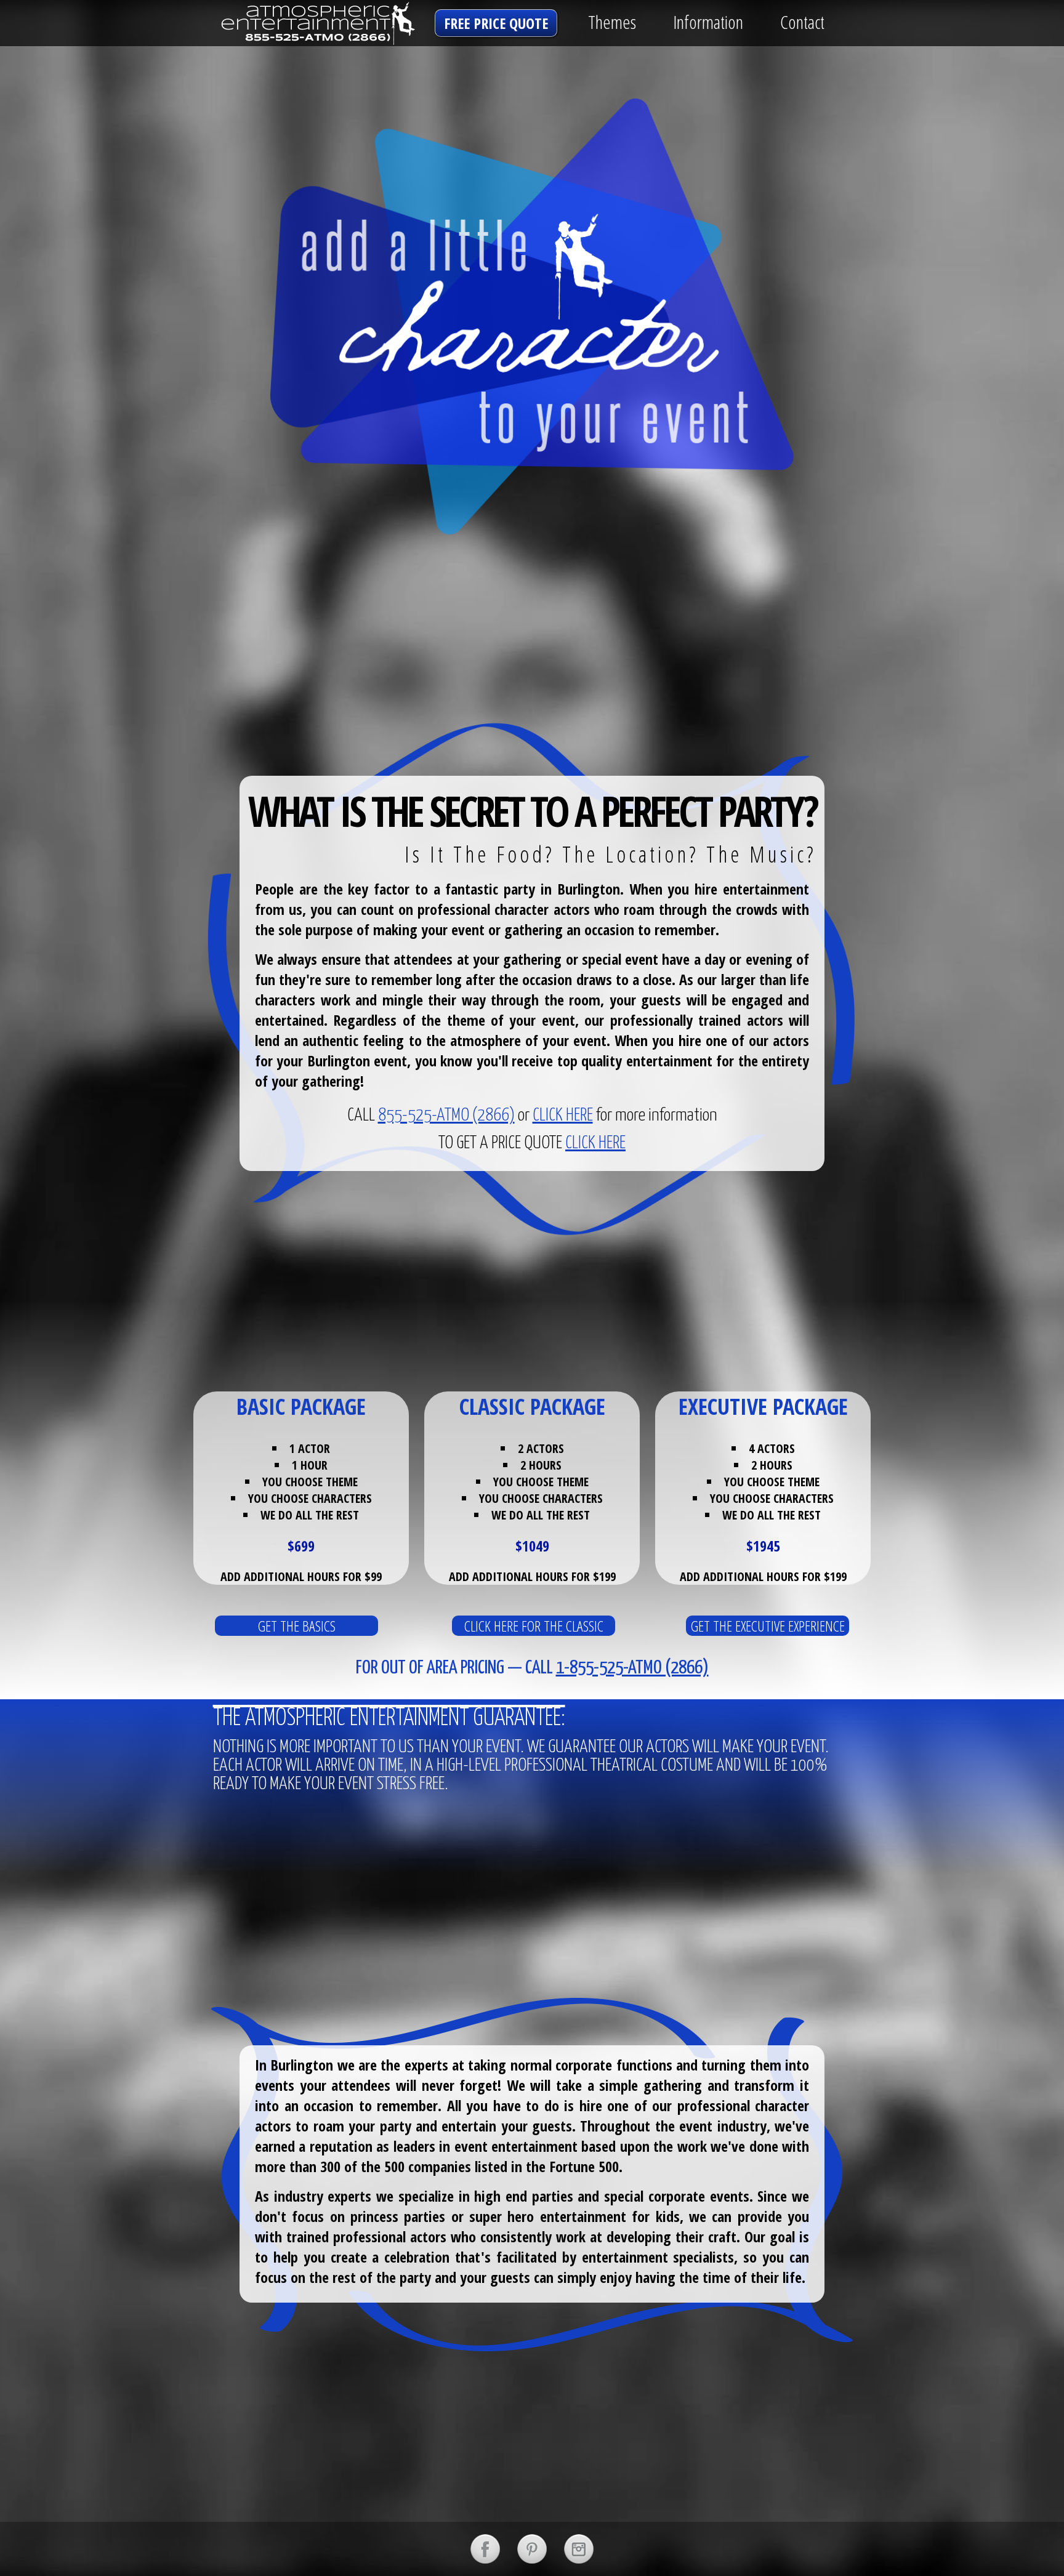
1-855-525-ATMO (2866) (632, 1668)
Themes (612, 22)
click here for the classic (534, 1626)
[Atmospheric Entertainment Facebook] (485, 2549)
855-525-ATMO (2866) (446, 1116)
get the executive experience (768, 1626)
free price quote (496, 23)
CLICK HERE (563, 1116)
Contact (802, 22)
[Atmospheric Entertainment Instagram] (579, 2549)
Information (708, 22)
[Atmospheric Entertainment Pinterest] (532, 2549)
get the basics (297, 1626)
